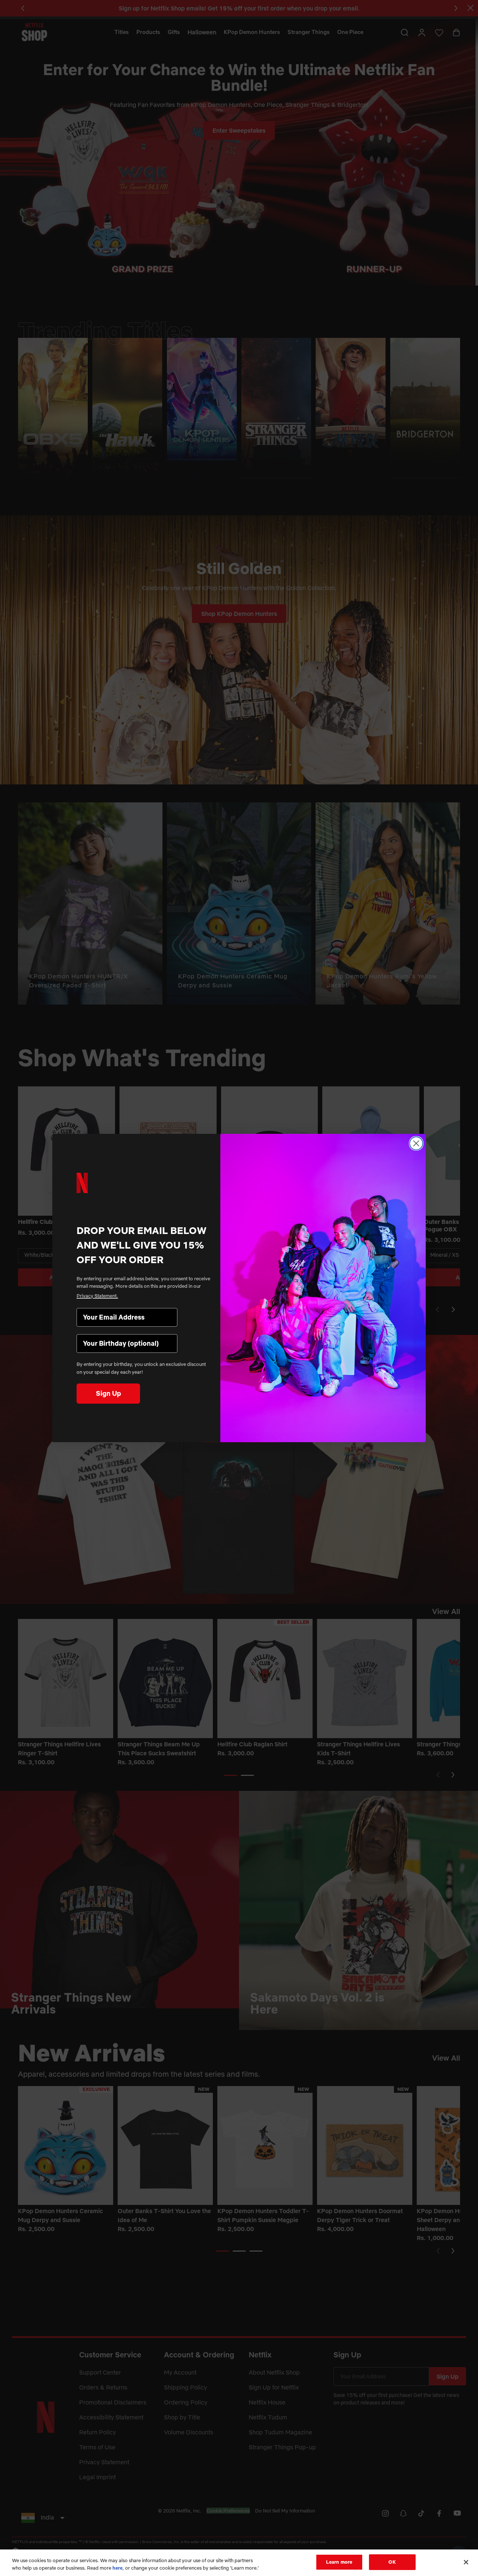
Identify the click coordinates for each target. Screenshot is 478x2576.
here (117, 2568)
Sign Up (108, 1393)
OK (392, 2562)
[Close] (466, 2562)
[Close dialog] (416, 1143)
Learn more (339, 2562)
